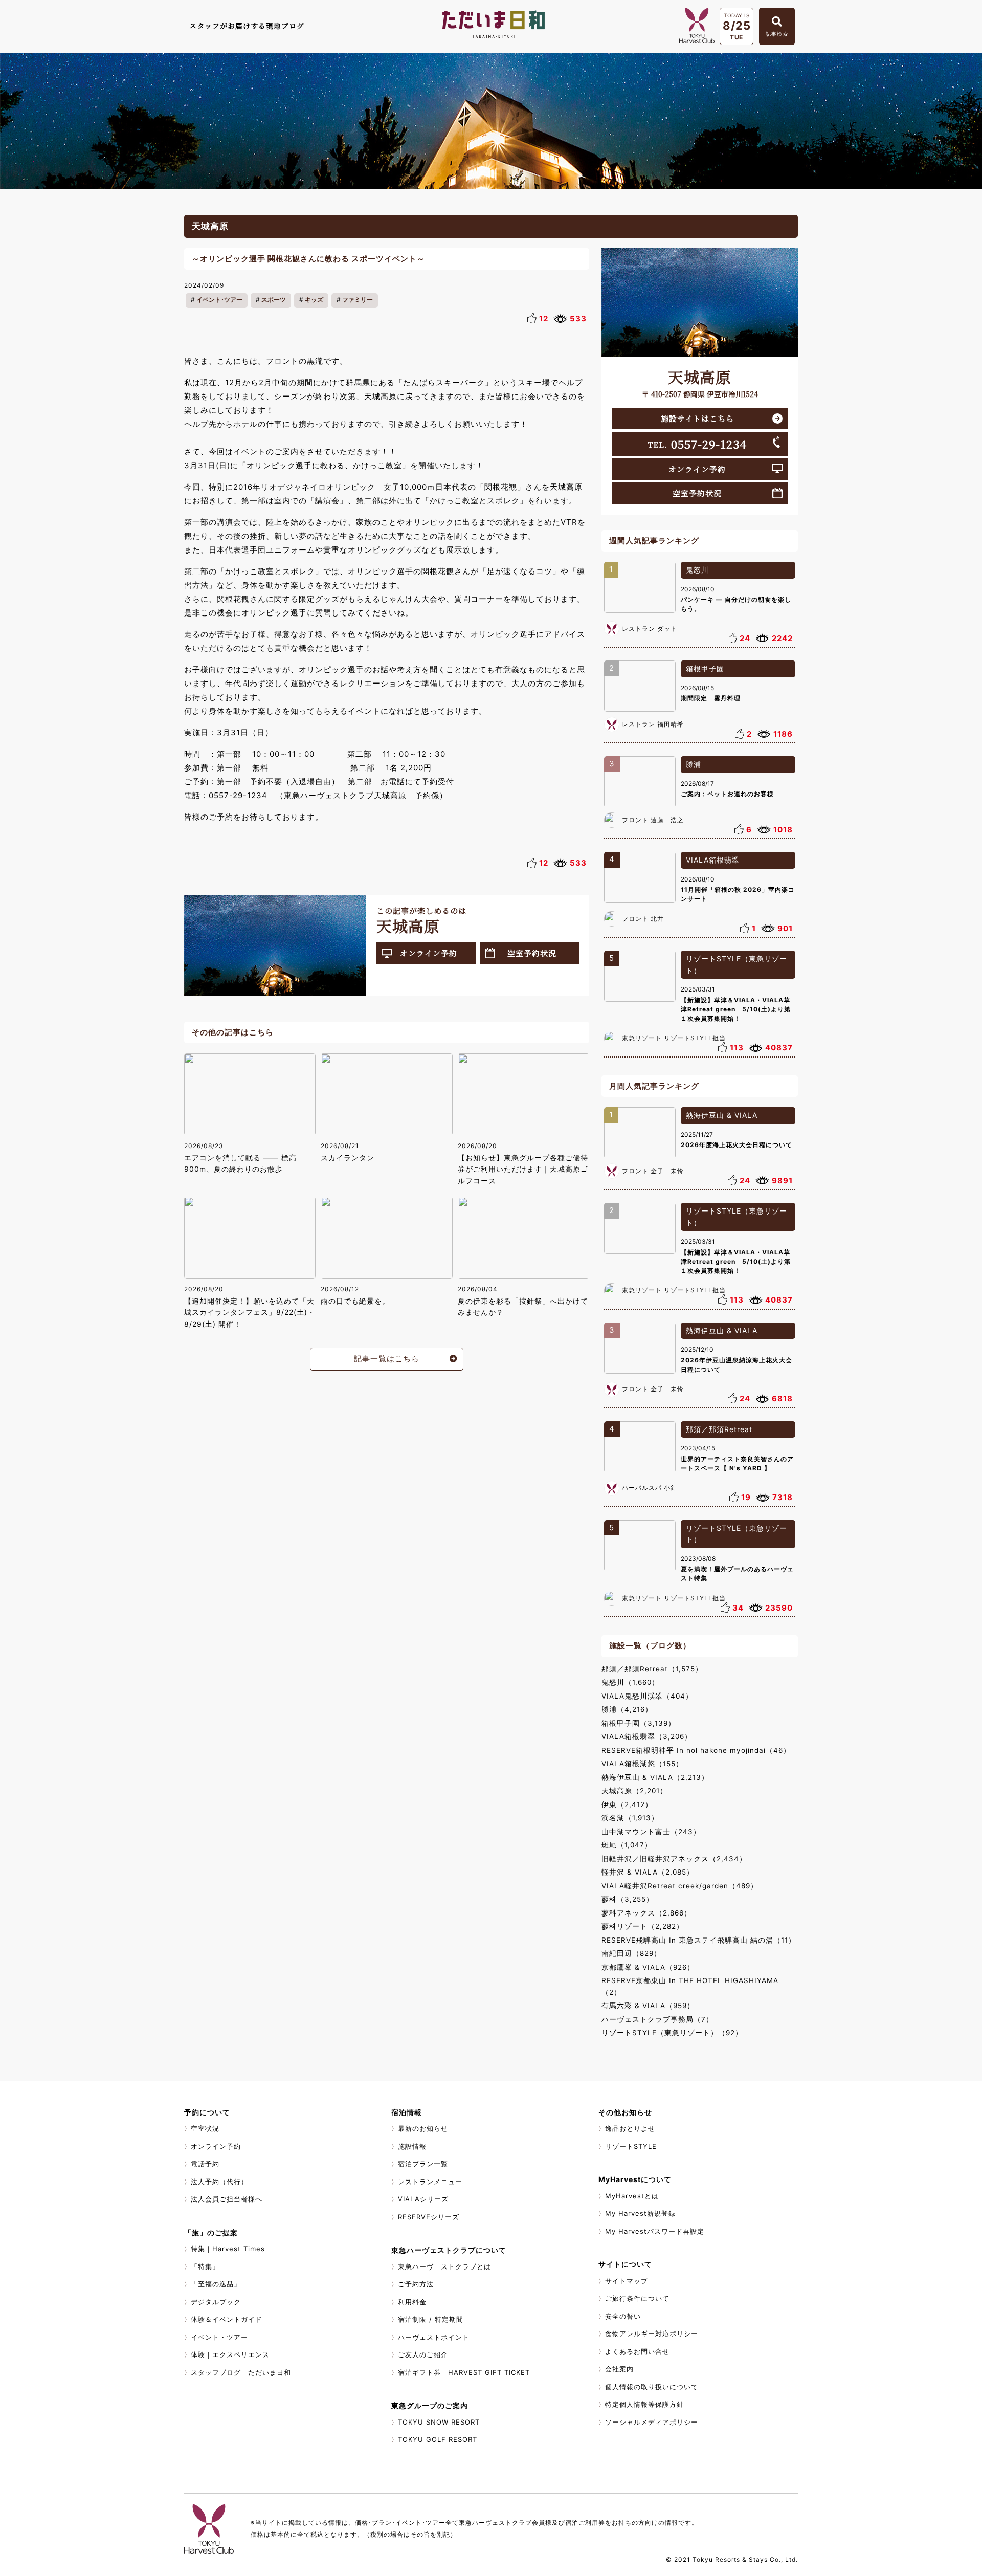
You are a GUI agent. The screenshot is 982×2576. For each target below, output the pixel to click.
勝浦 (694, 764)
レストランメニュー (430, 2182)
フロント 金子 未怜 (653, 1171)
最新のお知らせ (423, 2128)
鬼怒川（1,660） (630, 1682)
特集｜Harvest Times (228, 2249)
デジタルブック (216, 2302)
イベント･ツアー (219, 300)
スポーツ (274, 300)
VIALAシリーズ (423, 2199)
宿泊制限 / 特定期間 (431, 2319)
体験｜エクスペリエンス (230, 2354)
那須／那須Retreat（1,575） (652, 1669)
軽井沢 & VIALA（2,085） (648, 1872)
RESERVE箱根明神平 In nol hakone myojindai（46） (696, 1750)
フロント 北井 (643, 919)
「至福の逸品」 (216, 2284)
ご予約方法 (416, 2284)
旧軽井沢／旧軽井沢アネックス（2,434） (674, 1859)
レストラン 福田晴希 (653, 724)
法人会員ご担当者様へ (227, 2199)
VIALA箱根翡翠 (713, 860)
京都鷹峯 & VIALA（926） (648, 1967)
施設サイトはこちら (697, 418)
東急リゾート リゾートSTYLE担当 (674, 1038)
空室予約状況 (532, 953)
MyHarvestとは (632, 2196)
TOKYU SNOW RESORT (439, 2422)
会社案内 (619, 2369)
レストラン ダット (650, 629)
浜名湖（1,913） (630, 1818)
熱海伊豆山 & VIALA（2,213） (655, 1777)
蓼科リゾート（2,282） (643, 1926)
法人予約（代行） (219, 2182)
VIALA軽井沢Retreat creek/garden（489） (680, 1886)
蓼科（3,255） (628, 1899)
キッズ (314, 300)
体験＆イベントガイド (227, 2319)
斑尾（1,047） (627, 1845)
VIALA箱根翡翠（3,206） (647, 1736)
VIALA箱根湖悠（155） (642, 1764)
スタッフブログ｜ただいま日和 (241, 2372)
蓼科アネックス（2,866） (646, 1913)
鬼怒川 (697, 570)
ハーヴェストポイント (434, 2337)
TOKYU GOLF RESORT (438, 2439)
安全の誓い (623, 2316)
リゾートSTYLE (631, 2146)
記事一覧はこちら (387, 1359)
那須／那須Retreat (719, 1429)
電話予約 (205, 2164)
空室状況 (205, 2128)
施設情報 (412, 2146)
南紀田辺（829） (631, 1953)
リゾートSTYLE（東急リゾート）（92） (672, 2033)
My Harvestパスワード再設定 (655, 2231)
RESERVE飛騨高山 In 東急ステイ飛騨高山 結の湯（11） (699, 1940)
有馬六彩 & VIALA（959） (648, 2006)
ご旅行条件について (637, 2298)
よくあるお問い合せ (637, 2351)
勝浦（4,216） (627, 1709)
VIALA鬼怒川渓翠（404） (647, 1696)
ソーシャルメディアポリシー (652, 2422)
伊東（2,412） (627, 1804)
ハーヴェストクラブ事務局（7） (657, 2019)
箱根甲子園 (705, 668)
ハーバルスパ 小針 (650, 1488)
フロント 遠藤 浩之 (653, 820)
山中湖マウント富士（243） (651, 1832)
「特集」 (205, 2266)
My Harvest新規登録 (640, 2213)
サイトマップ (627, 2281)
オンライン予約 (429, 953)
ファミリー (358, 300)
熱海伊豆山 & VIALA (722, 1115)
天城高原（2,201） (634, 1791)
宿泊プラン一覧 (423, 2164)
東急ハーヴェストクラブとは (444, 2266)
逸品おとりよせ (630, 2128)
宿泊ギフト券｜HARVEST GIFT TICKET (464, 2372)
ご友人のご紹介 (423, 2354)
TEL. (697, 444)
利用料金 (412, 2302)
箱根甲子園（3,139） (639, 1723)
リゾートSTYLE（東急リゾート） (736, 964)
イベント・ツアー (219, 2337)
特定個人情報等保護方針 (644, 2404)
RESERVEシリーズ (429, 2217)
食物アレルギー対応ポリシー (652, 2333)
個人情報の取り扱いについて (652, 2387)
